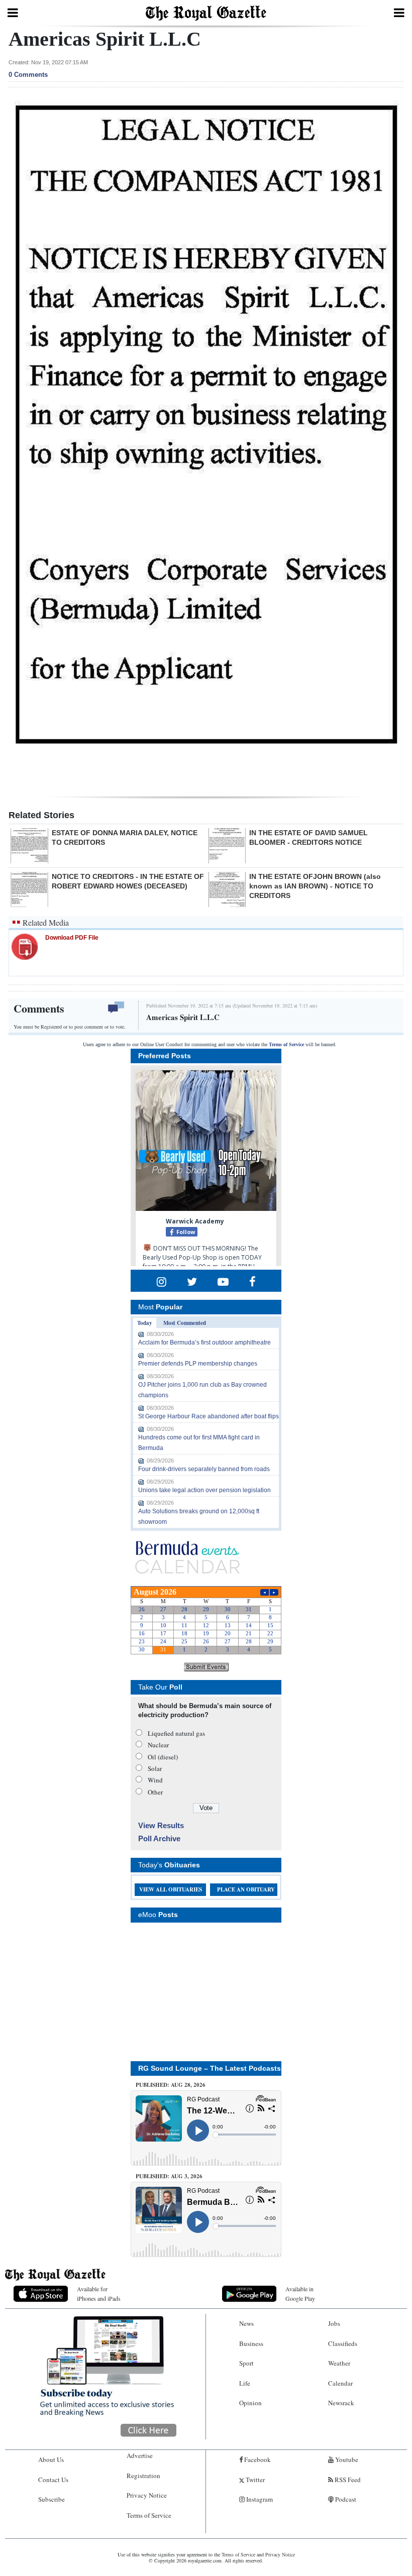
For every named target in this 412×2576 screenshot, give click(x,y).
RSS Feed (347, 2480)
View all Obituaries (171, 1889)
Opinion (250, 2403)
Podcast (345, 2499)
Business (251, 2343)
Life (245, 2383)
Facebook (257, 2459)
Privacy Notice (147, 2495)
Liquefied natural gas (176, 1733)
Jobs (334, 2323)
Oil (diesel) (163, 1757)
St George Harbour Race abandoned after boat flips (209, 1416)
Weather (339, 2363)
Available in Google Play (300, 2293)
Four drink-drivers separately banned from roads (204, 1469)
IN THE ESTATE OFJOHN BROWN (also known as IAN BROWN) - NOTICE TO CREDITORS (315, 886)
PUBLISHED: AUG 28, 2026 (171, 2085)
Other (155, 1792)
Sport (246, 2363)
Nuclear (158, 1745)
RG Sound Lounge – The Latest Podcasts (210, 2068)
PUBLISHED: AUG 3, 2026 (169, 2176)
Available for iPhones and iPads (99, 2293)
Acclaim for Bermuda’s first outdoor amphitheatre (204, 1342)
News (246, 2323)
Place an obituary (246, 1889)
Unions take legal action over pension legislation (204, 1490)
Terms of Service (286, 1044)
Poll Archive (159, 1838)
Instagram (259, 2499)
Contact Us (53, 2480)
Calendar (340, 2383)
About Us (51, 2459)
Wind (155, 1780)
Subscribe (51, 2499)
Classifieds (343, 2343)
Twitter (254, 2480)
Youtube (346, 2459)
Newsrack (341, 2403)
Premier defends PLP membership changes (198, 1364)
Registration (143, 2476)
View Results (161, 1825)
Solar (155, 1768)
